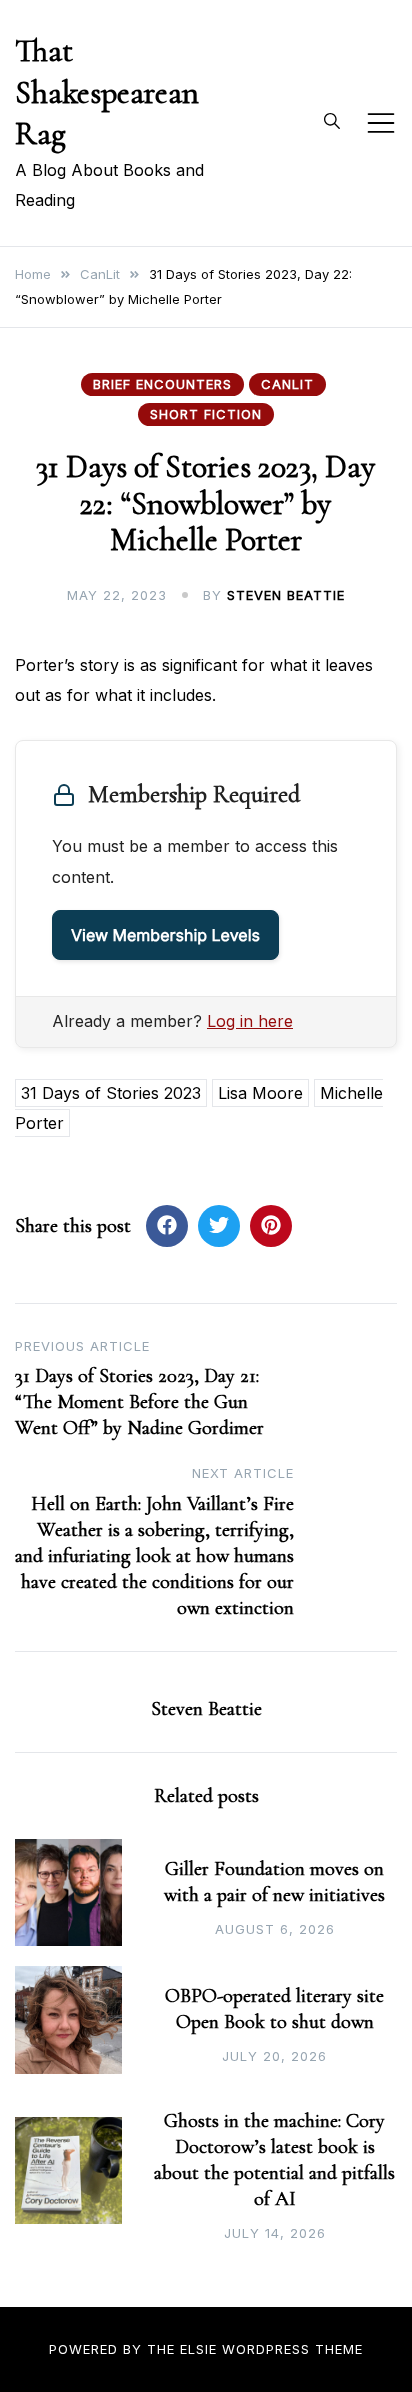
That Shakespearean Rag (107, 92)
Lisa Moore (260, 1093)
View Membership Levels (165, 935)
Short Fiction (206, 414)
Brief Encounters (162, 384)
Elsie (198, 2349)
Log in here (250, 1021)
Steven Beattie (286, 595)
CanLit (287, 384)
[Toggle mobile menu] (381, 123)
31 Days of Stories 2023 (111, 1093)
